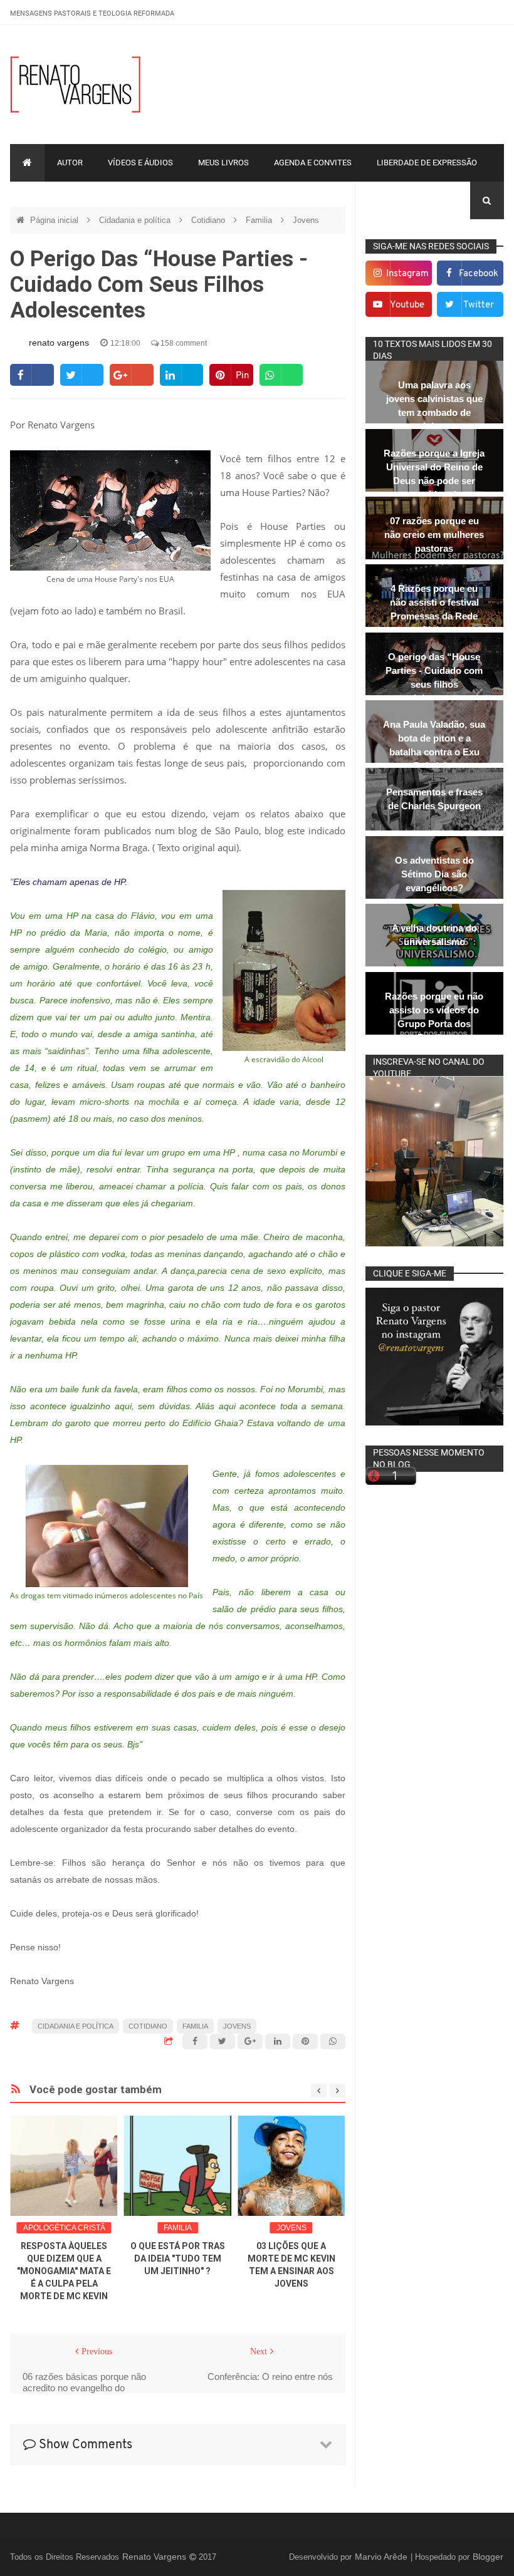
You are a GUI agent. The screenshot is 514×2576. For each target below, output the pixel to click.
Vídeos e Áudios (140, 163)
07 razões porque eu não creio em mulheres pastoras (434, 535)
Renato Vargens (155, 2557)
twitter (479, 305)
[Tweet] (82, 375)
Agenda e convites (313, 163)
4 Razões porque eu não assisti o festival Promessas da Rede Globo (434, 609)
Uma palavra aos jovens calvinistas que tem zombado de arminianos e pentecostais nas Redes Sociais (434, 419)
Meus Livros (223, 163)
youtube (407, 305)
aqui (227, 847)
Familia (260, 220)
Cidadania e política (136, 220)
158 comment (183, 343)
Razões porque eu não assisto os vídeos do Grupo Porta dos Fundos (434, 1017)
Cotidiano (209, 220)
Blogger (488, 2557)
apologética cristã (64, 2228)
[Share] (32, 375)
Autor (70, 163)
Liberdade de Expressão (427, 163)
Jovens (306, 220)
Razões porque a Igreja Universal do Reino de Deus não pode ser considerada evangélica (434, 481)
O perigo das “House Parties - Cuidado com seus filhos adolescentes (434, 677)
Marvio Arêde (382, 2557)
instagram (407, 274)
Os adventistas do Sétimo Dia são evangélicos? (434, 874)
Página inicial (55, 220)
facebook (479, 274)
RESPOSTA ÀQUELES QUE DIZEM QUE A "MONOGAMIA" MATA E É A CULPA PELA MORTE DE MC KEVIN (64, 2271)
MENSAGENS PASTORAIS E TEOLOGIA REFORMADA (92, 13)
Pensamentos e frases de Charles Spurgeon (434, 799)
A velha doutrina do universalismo (434, 935)
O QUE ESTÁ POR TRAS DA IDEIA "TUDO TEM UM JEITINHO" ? (178, 2258)
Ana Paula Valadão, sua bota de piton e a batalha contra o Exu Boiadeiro (434, 745)
